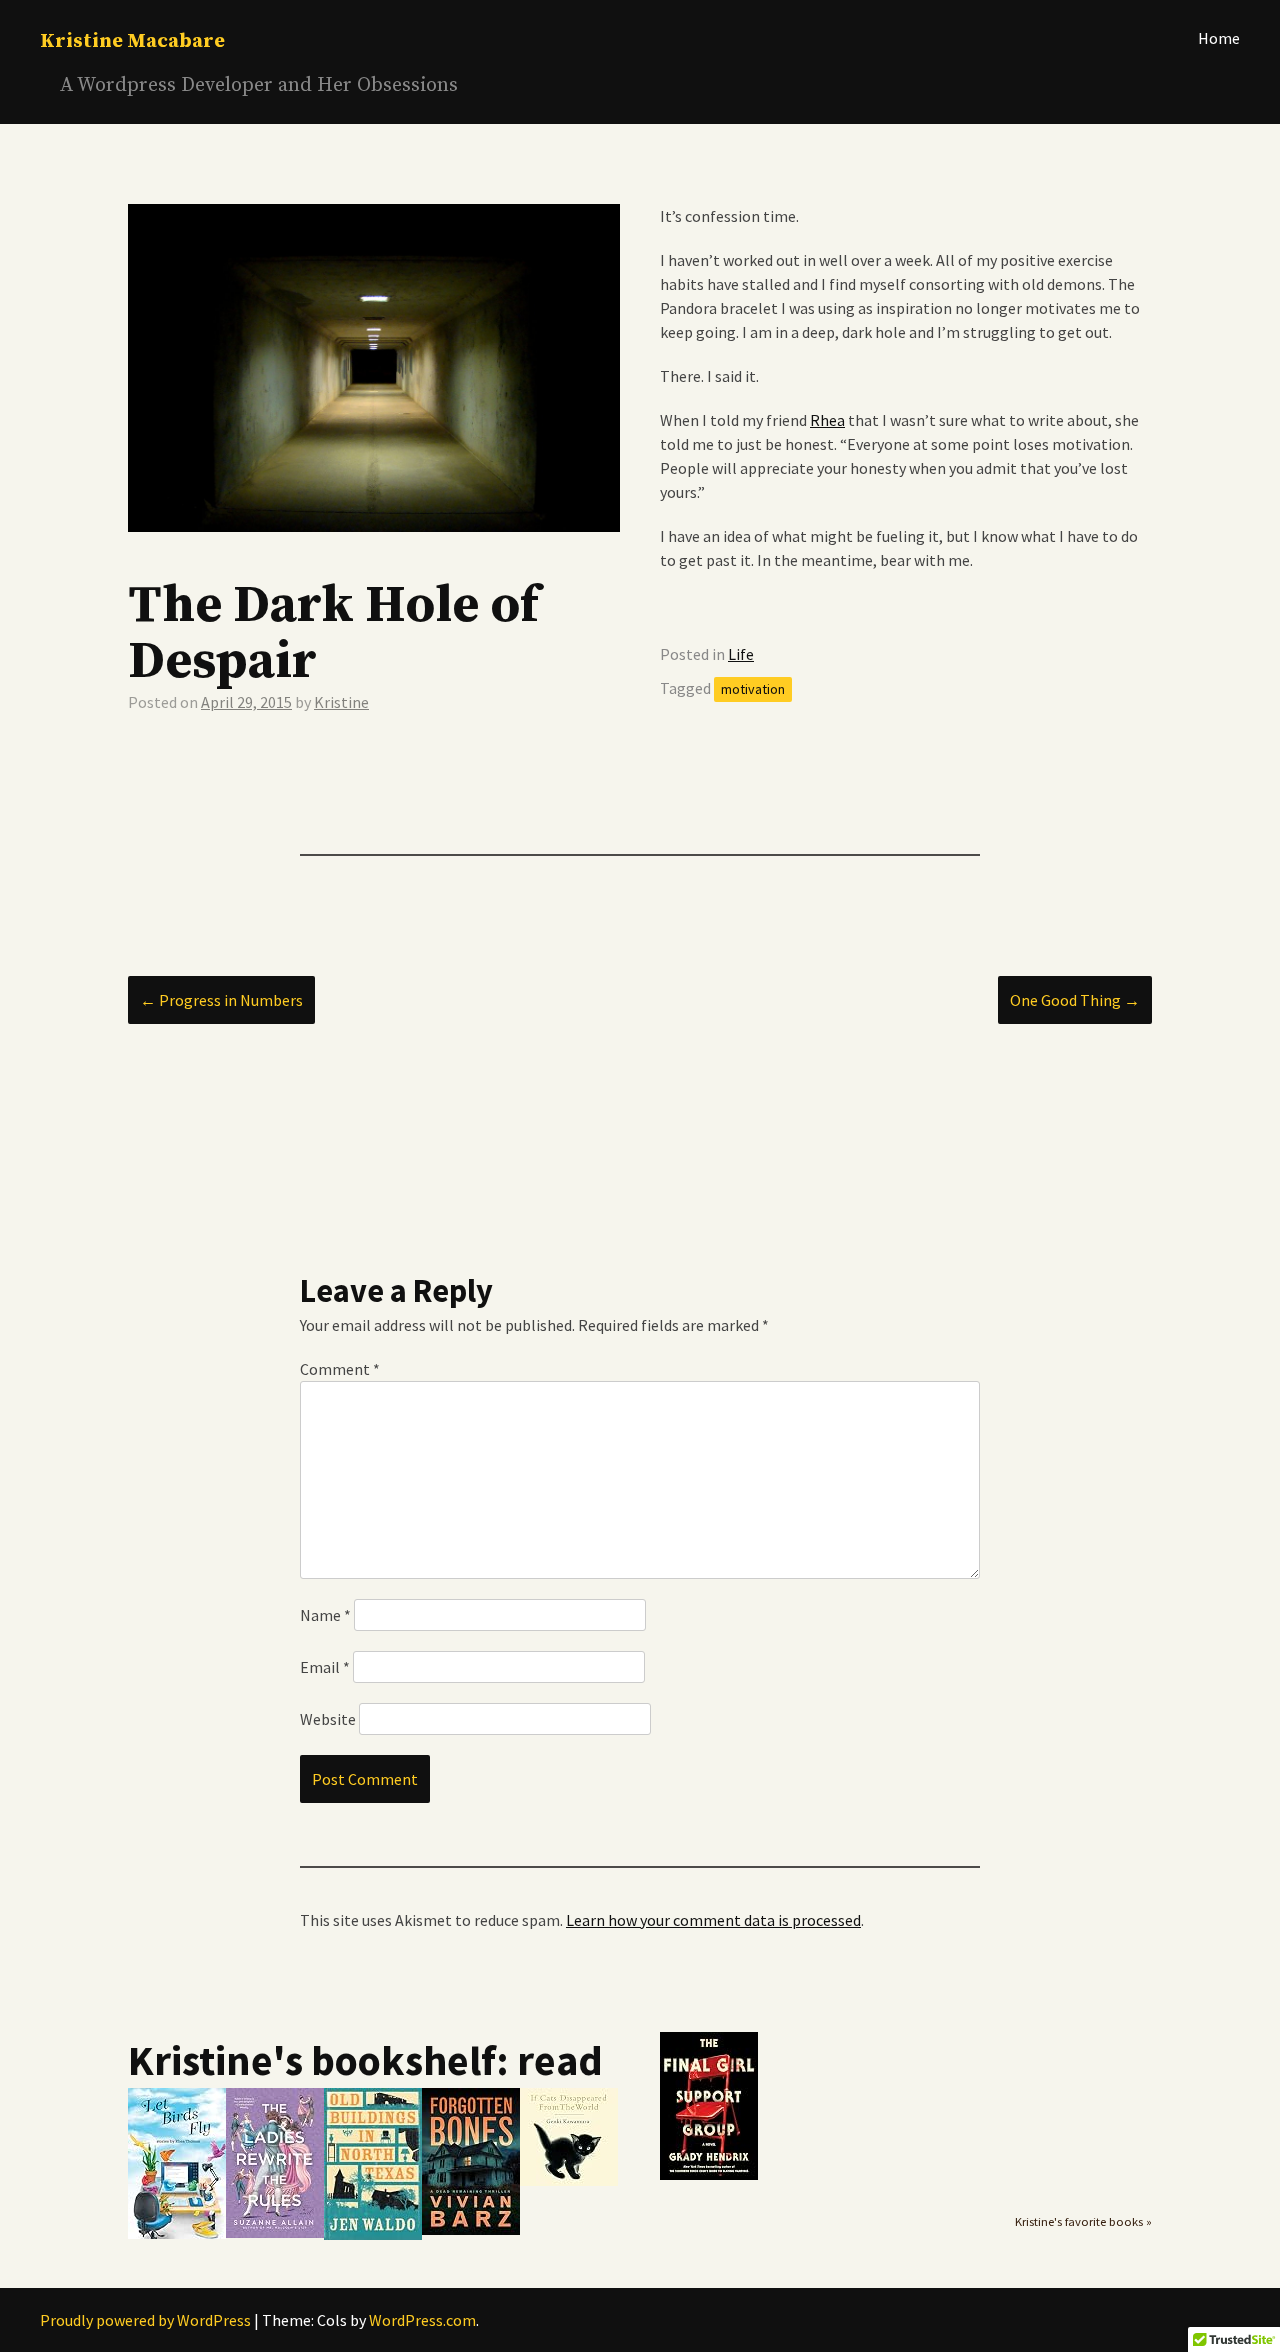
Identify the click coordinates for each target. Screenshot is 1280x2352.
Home (1219, 38)
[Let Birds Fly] (177, 2234)
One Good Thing (1075, 1000)
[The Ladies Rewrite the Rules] (275, 2233)
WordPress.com (422, 2320)
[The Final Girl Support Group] (709, 2175)
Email (325, 1667)
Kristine (341, 702)
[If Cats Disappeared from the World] (569, 2181)
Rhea (827, 420)
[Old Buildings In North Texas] (373, 2235)
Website (328, 1719)
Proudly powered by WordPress (145, 2320)
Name (325, 1615)
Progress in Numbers (221, 1000)
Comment (340, 1369)
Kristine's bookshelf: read (365, 2060)
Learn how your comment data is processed (713, 1920)
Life (741, 654)
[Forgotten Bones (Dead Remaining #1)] (471, 2230)
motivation (753, 689)
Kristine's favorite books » (1083, 2221)
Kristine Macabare (132, 41)
